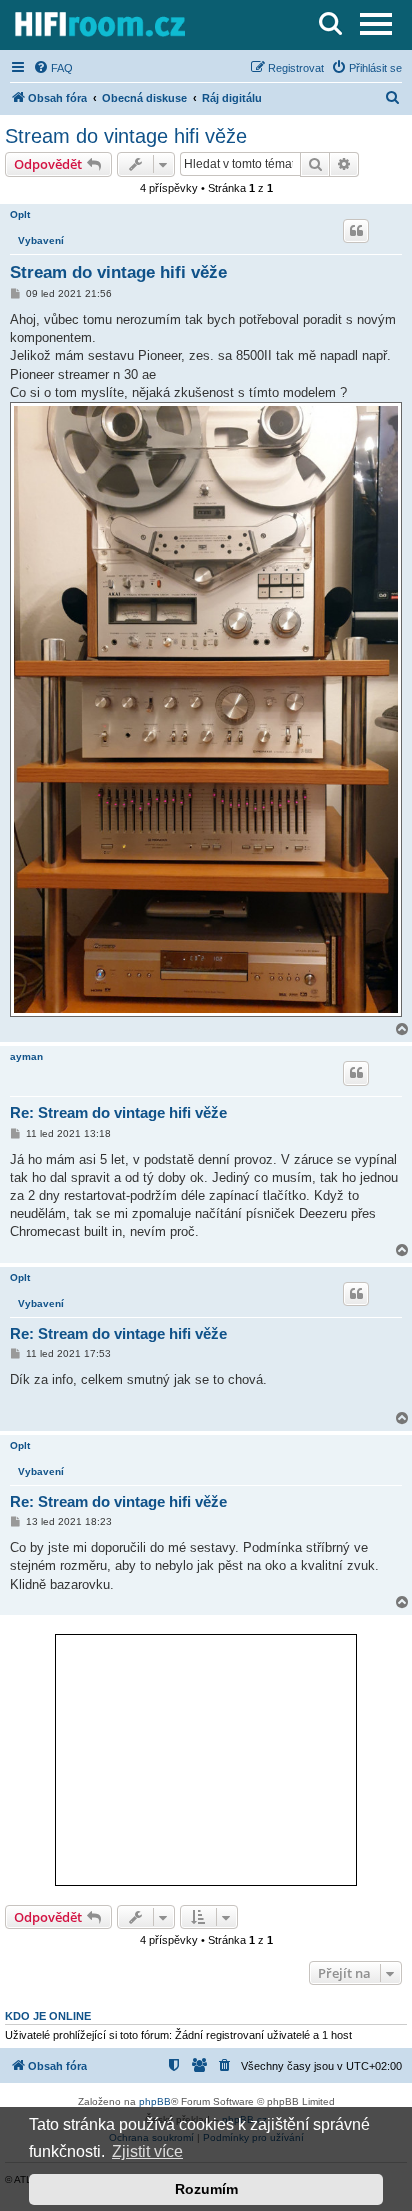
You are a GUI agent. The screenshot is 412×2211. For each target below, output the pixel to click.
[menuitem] (53, 68)
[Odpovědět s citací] (356, 231)
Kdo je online (48, 2016)
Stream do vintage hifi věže (126, 136)
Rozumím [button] (206, 2189)
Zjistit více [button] (147, 2151)
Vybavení (41, 240)
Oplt (20, 214)
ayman (26, 1056)
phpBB (155, 2101)
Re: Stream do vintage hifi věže (118, 1112)
